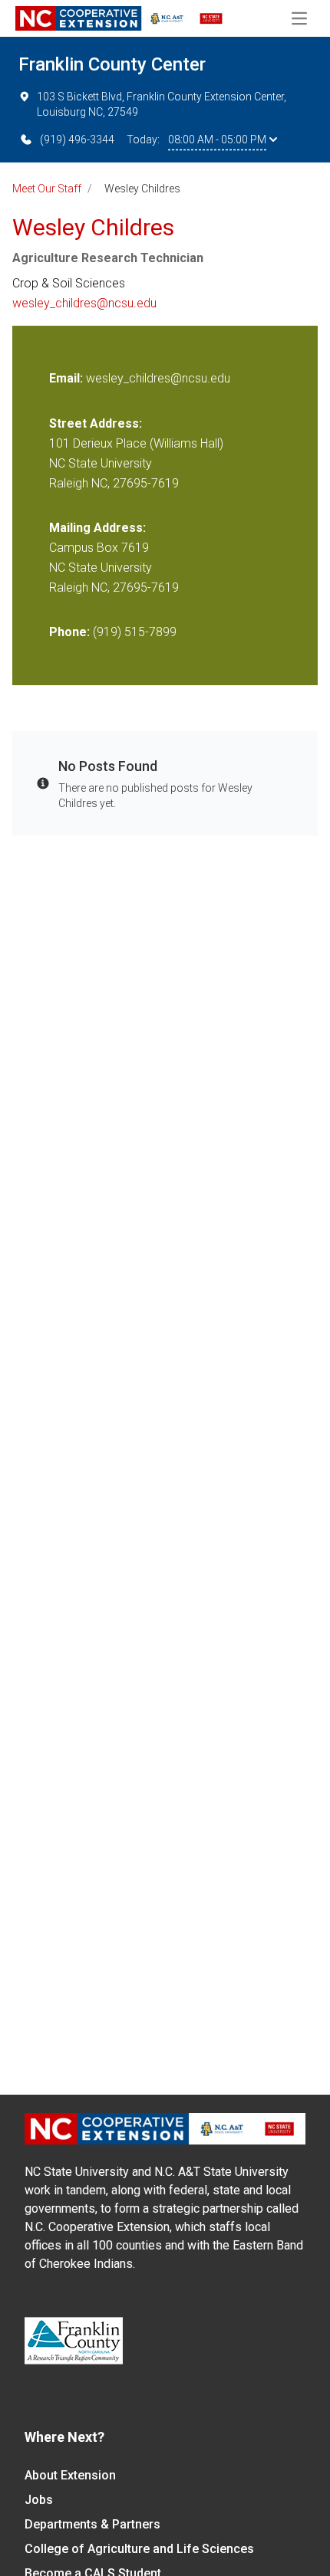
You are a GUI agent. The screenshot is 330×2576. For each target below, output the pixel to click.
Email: (68, 378)
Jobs (39, 2500)
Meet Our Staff (47, 189)
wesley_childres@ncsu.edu (84, 303)
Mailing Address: (97, 528)
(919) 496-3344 (77, 139)
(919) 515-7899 (135, 632)
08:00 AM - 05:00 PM (217, 139)
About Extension (70, 2475)
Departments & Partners (92, 2524)
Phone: (69, 632)
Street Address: (96, 423)
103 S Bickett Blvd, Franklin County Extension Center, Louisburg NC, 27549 (162, 104)
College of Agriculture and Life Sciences (139, 2549)
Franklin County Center (112, 64)
